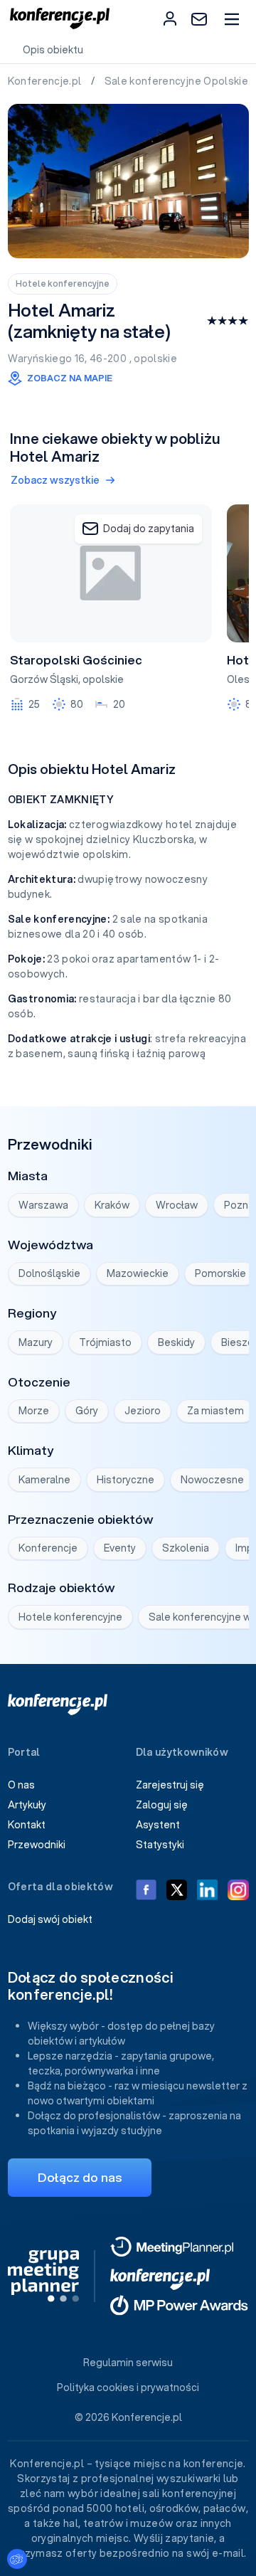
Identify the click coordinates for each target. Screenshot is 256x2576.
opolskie (155, 359)
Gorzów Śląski (44, 679)
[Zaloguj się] (170, 18)
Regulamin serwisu (128, 2363)
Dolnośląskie (49, 1273)
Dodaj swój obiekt (50, 1919)
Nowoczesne (212, 1480)
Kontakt (27, 1825)
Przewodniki (37, 1845)
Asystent (158, 1825)
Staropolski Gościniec (76, 660)
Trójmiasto (105, 1342)
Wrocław (177, 1205)
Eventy (120, 1548)
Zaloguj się (162, 1805)
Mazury (36, 1342)
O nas (21, 1785)
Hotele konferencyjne (63, 283)
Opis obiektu (53, 50)
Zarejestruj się (170, 1785)
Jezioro (143, 1411)
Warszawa (43, 1205)
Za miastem (215, 1411)
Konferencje (48, 1548)
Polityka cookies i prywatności (128, 2387)
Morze (34, 1411)
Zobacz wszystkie (55, 480)
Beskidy (176, 1342)
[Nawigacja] (231, 19)
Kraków (112, 1205)
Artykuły (27, 1805)
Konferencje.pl (46, 81)
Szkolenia (186, 1548)
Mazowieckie (138, 1273)
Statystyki (160, 1845)
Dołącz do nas (80, 2177)
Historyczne (126, 1480)
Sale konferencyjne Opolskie (178, 81)
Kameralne (44, 1480)
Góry (87, 1411)
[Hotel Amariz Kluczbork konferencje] (128, 181)
